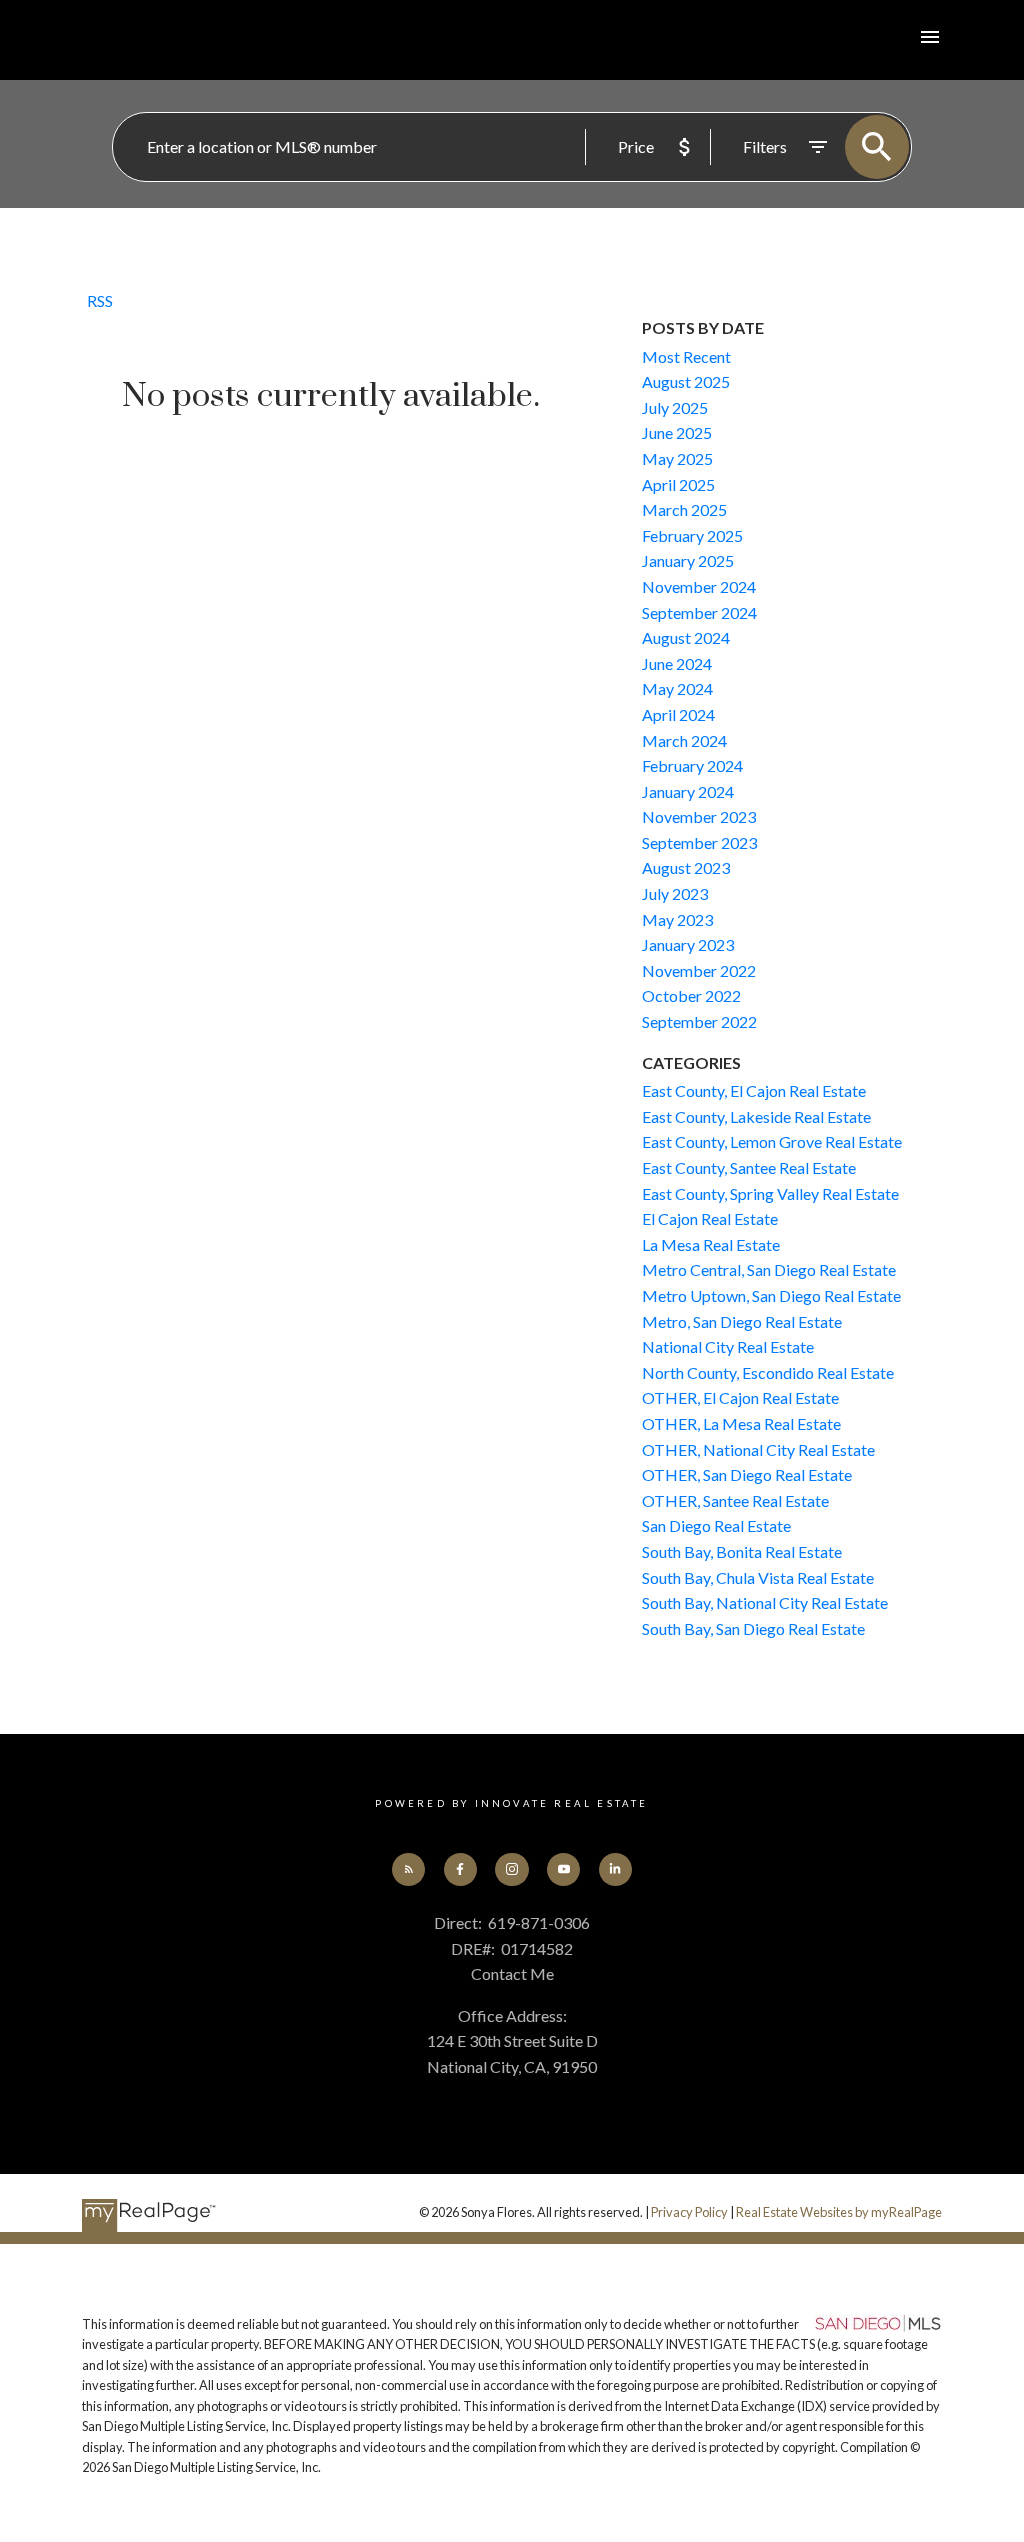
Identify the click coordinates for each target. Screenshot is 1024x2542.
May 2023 (677, 919)
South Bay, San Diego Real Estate (753, 1628)
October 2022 (691, 995)
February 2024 (692, 765)
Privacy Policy (689, 2212)
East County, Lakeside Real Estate (756, 1116)
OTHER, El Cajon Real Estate (740, 1397)
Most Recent (686, 356)
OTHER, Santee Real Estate (735, 1500)
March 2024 (684, 740)
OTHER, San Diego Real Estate (747, 1474)
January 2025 (688, 560)
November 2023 (699, 816)
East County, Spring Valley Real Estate (770, 1193)
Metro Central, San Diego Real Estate (769, 1269)
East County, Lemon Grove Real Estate (772, 1141)
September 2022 (699, 1021)
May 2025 (677, 458)
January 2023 (688, 944)
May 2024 (677, 688)
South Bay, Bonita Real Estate (742, 1551)
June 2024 (677, 663)
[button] (408, 1869)
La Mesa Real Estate (711, 1244)
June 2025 (677, 432)
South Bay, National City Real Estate (765, 1602)
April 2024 (678, 714)
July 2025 (675, 407)
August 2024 (686, 637)
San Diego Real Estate (716, 1525)
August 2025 (686, 381)
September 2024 (699, 612)
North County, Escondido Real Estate (768, 1372)
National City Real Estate (728, 1346)
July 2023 (675, 893)
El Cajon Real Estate (710, 1218)
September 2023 (699, 842)
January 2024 (688, 791)
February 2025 (692, 535)
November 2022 (699, 970)
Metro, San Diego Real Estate (742, 1321)
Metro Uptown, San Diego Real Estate (771, 1295)
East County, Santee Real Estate (749, 1167)
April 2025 (678, 484)
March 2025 (684, 509)
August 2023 (686, 867)
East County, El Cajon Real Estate (754, 1090)
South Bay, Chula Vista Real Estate (758, 1577)
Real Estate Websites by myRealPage (839, 2212)
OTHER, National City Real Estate (758, 1449)
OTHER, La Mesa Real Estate (741, 1423)
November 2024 (699, 586)
